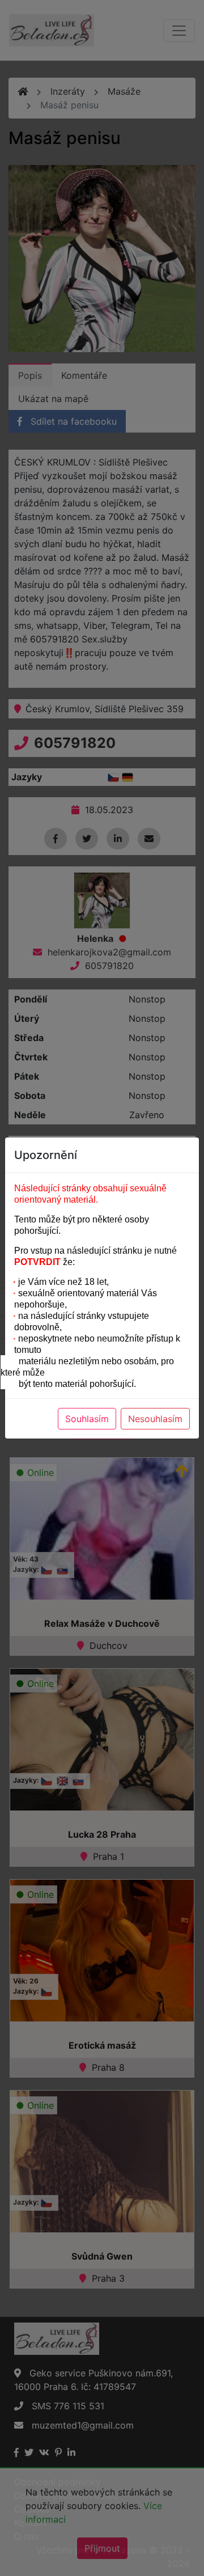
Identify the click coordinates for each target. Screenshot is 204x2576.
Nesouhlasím (155, 1419)
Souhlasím (87, 1419)
